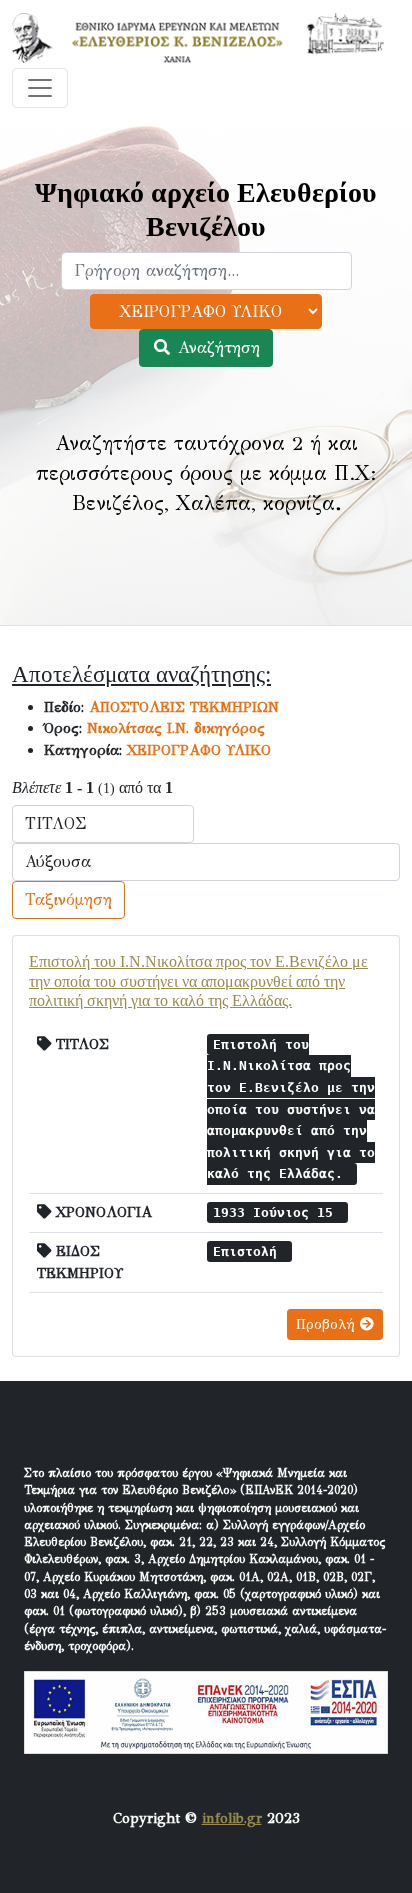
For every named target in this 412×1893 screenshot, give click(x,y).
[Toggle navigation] (40, 88)
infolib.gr (232, 1818)
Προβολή (328, 1324)
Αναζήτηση (216, 347)
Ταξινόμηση (68, 899)
